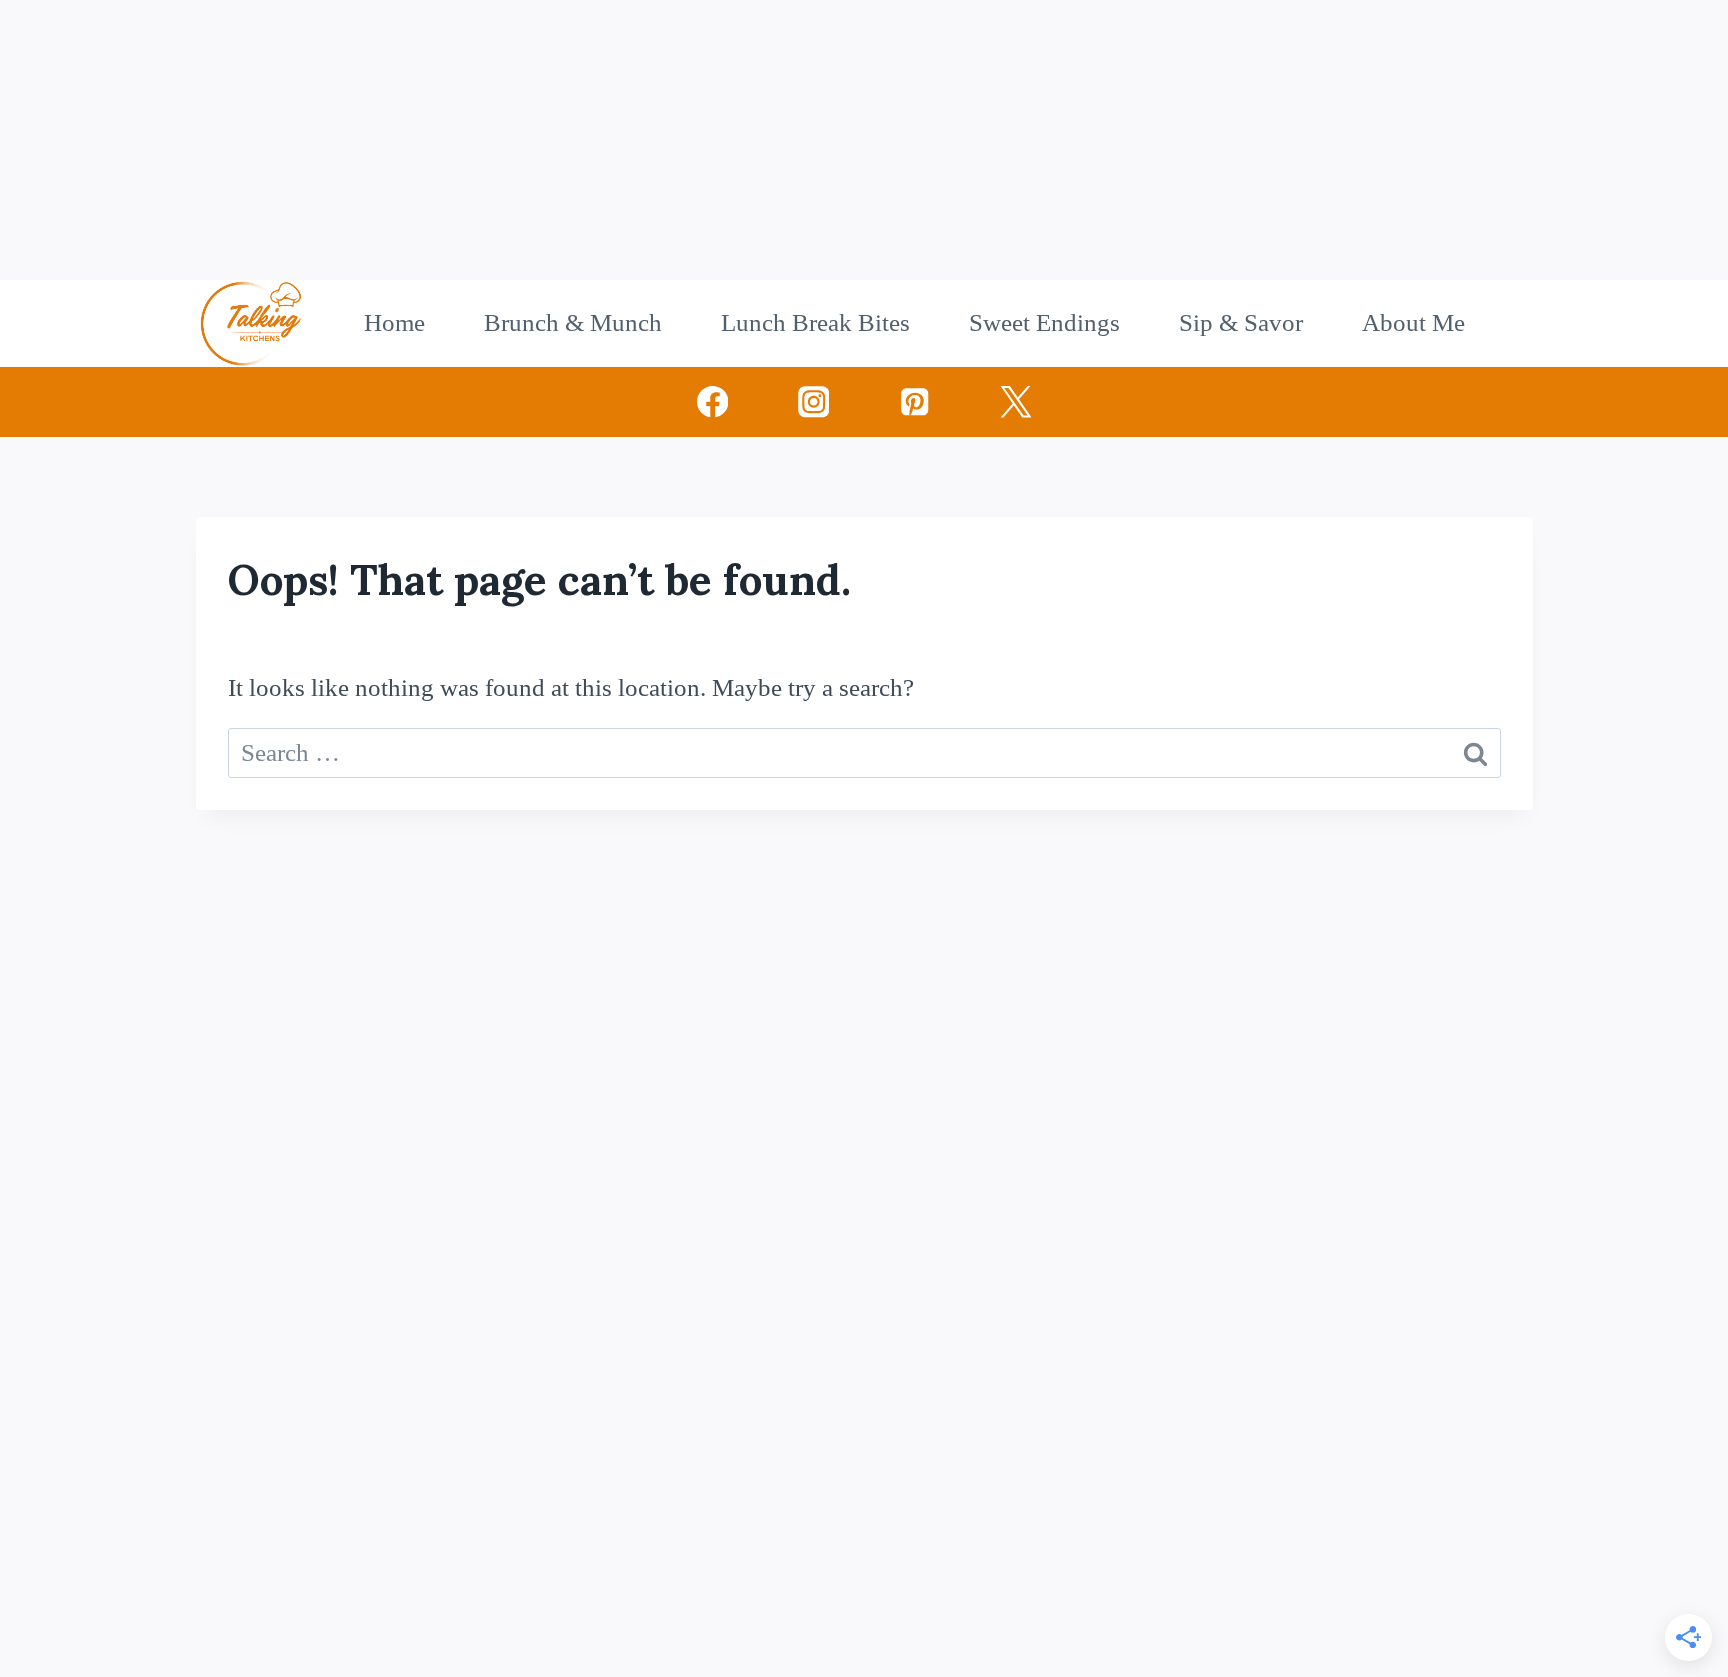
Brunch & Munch (573, 322)
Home (394, 322)
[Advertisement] (600, 140)
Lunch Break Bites (815, 322)
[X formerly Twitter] (1015, 401)
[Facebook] (712, 401)
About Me (1413, 322)
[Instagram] (813, 401)
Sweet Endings (1044, 322)
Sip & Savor (1241, 322)
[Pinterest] (914, 401)
